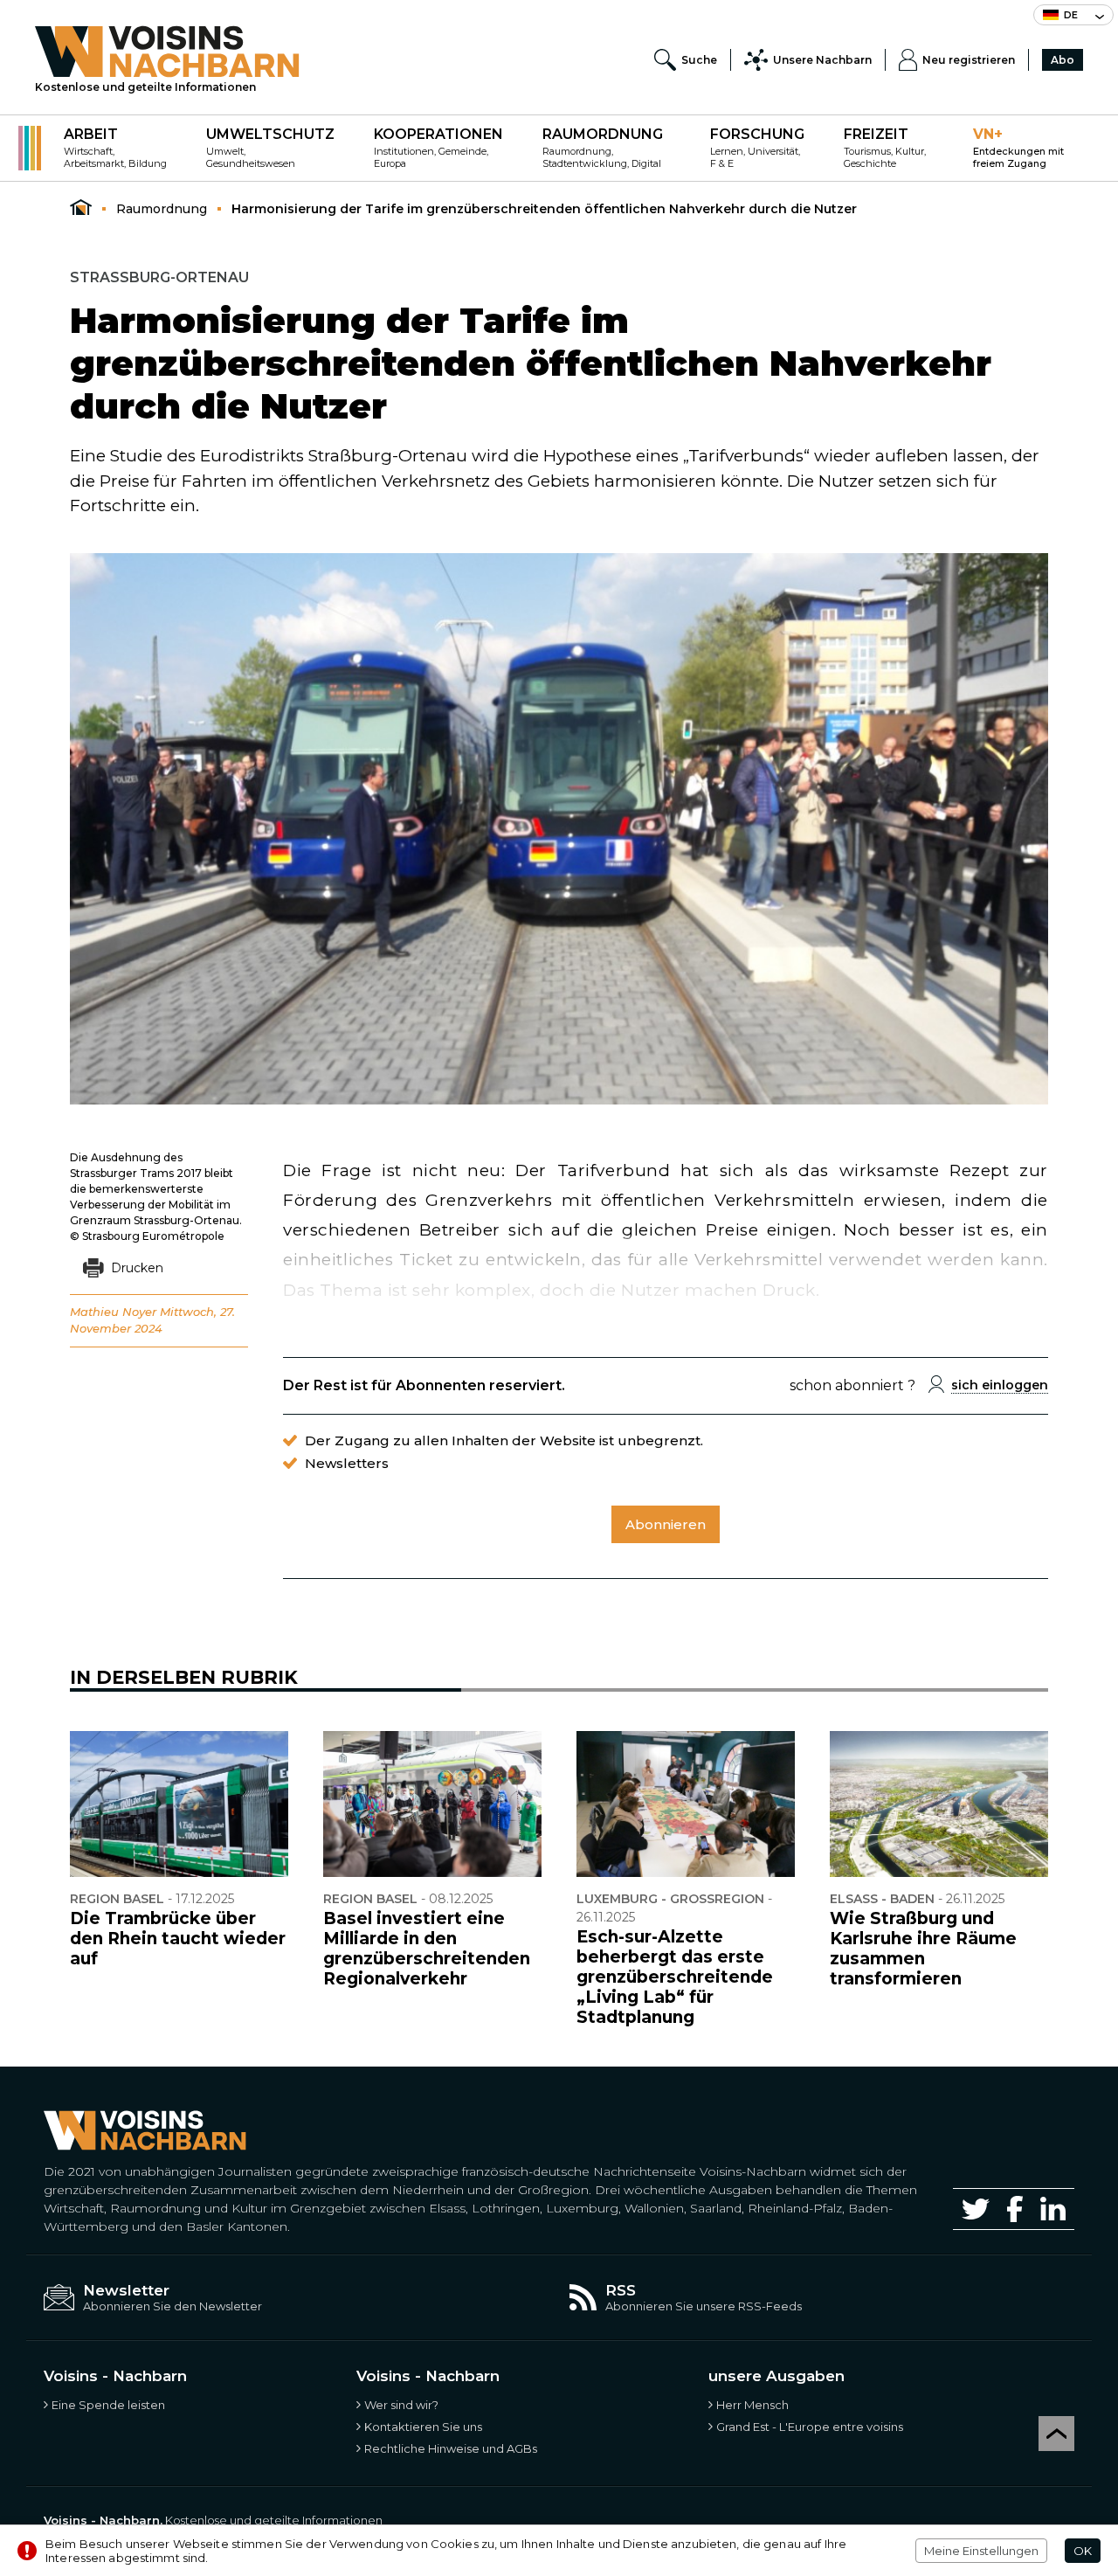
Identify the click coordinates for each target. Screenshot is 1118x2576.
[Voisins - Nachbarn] (81, 208)
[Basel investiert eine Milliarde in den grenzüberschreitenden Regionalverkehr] (432, 1804)
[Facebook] (1015, 2209)
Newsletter (126, 2290)
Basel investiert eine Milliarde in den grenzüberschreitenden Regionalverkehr (427, 1949)
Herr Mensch (752, 2405)
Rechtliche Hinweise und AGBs (451, 2448)
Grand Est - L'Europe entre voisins (810, 2427)
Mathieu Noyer (113, 1312)
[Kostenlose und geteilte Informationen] (167, 52)
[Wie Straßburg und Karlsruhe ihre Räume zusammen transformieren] (939, 1804)
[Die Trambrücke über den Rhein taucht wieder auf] (179, 1804)
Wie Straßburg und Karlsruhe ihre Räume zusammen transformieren (923, 1949)
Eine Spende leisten (108, 2405)
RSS (621, 2290)
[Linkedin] (1053, 2209)
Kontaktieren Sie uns (423, 2427)
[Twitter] (976, 2209)
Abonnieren (666, 1524)
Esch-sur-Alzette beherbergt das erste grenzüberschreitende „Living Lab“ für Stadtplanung (675, 1977)
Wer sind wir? (401, 2405)
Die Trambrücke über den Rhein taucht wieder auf (178, 1939)
